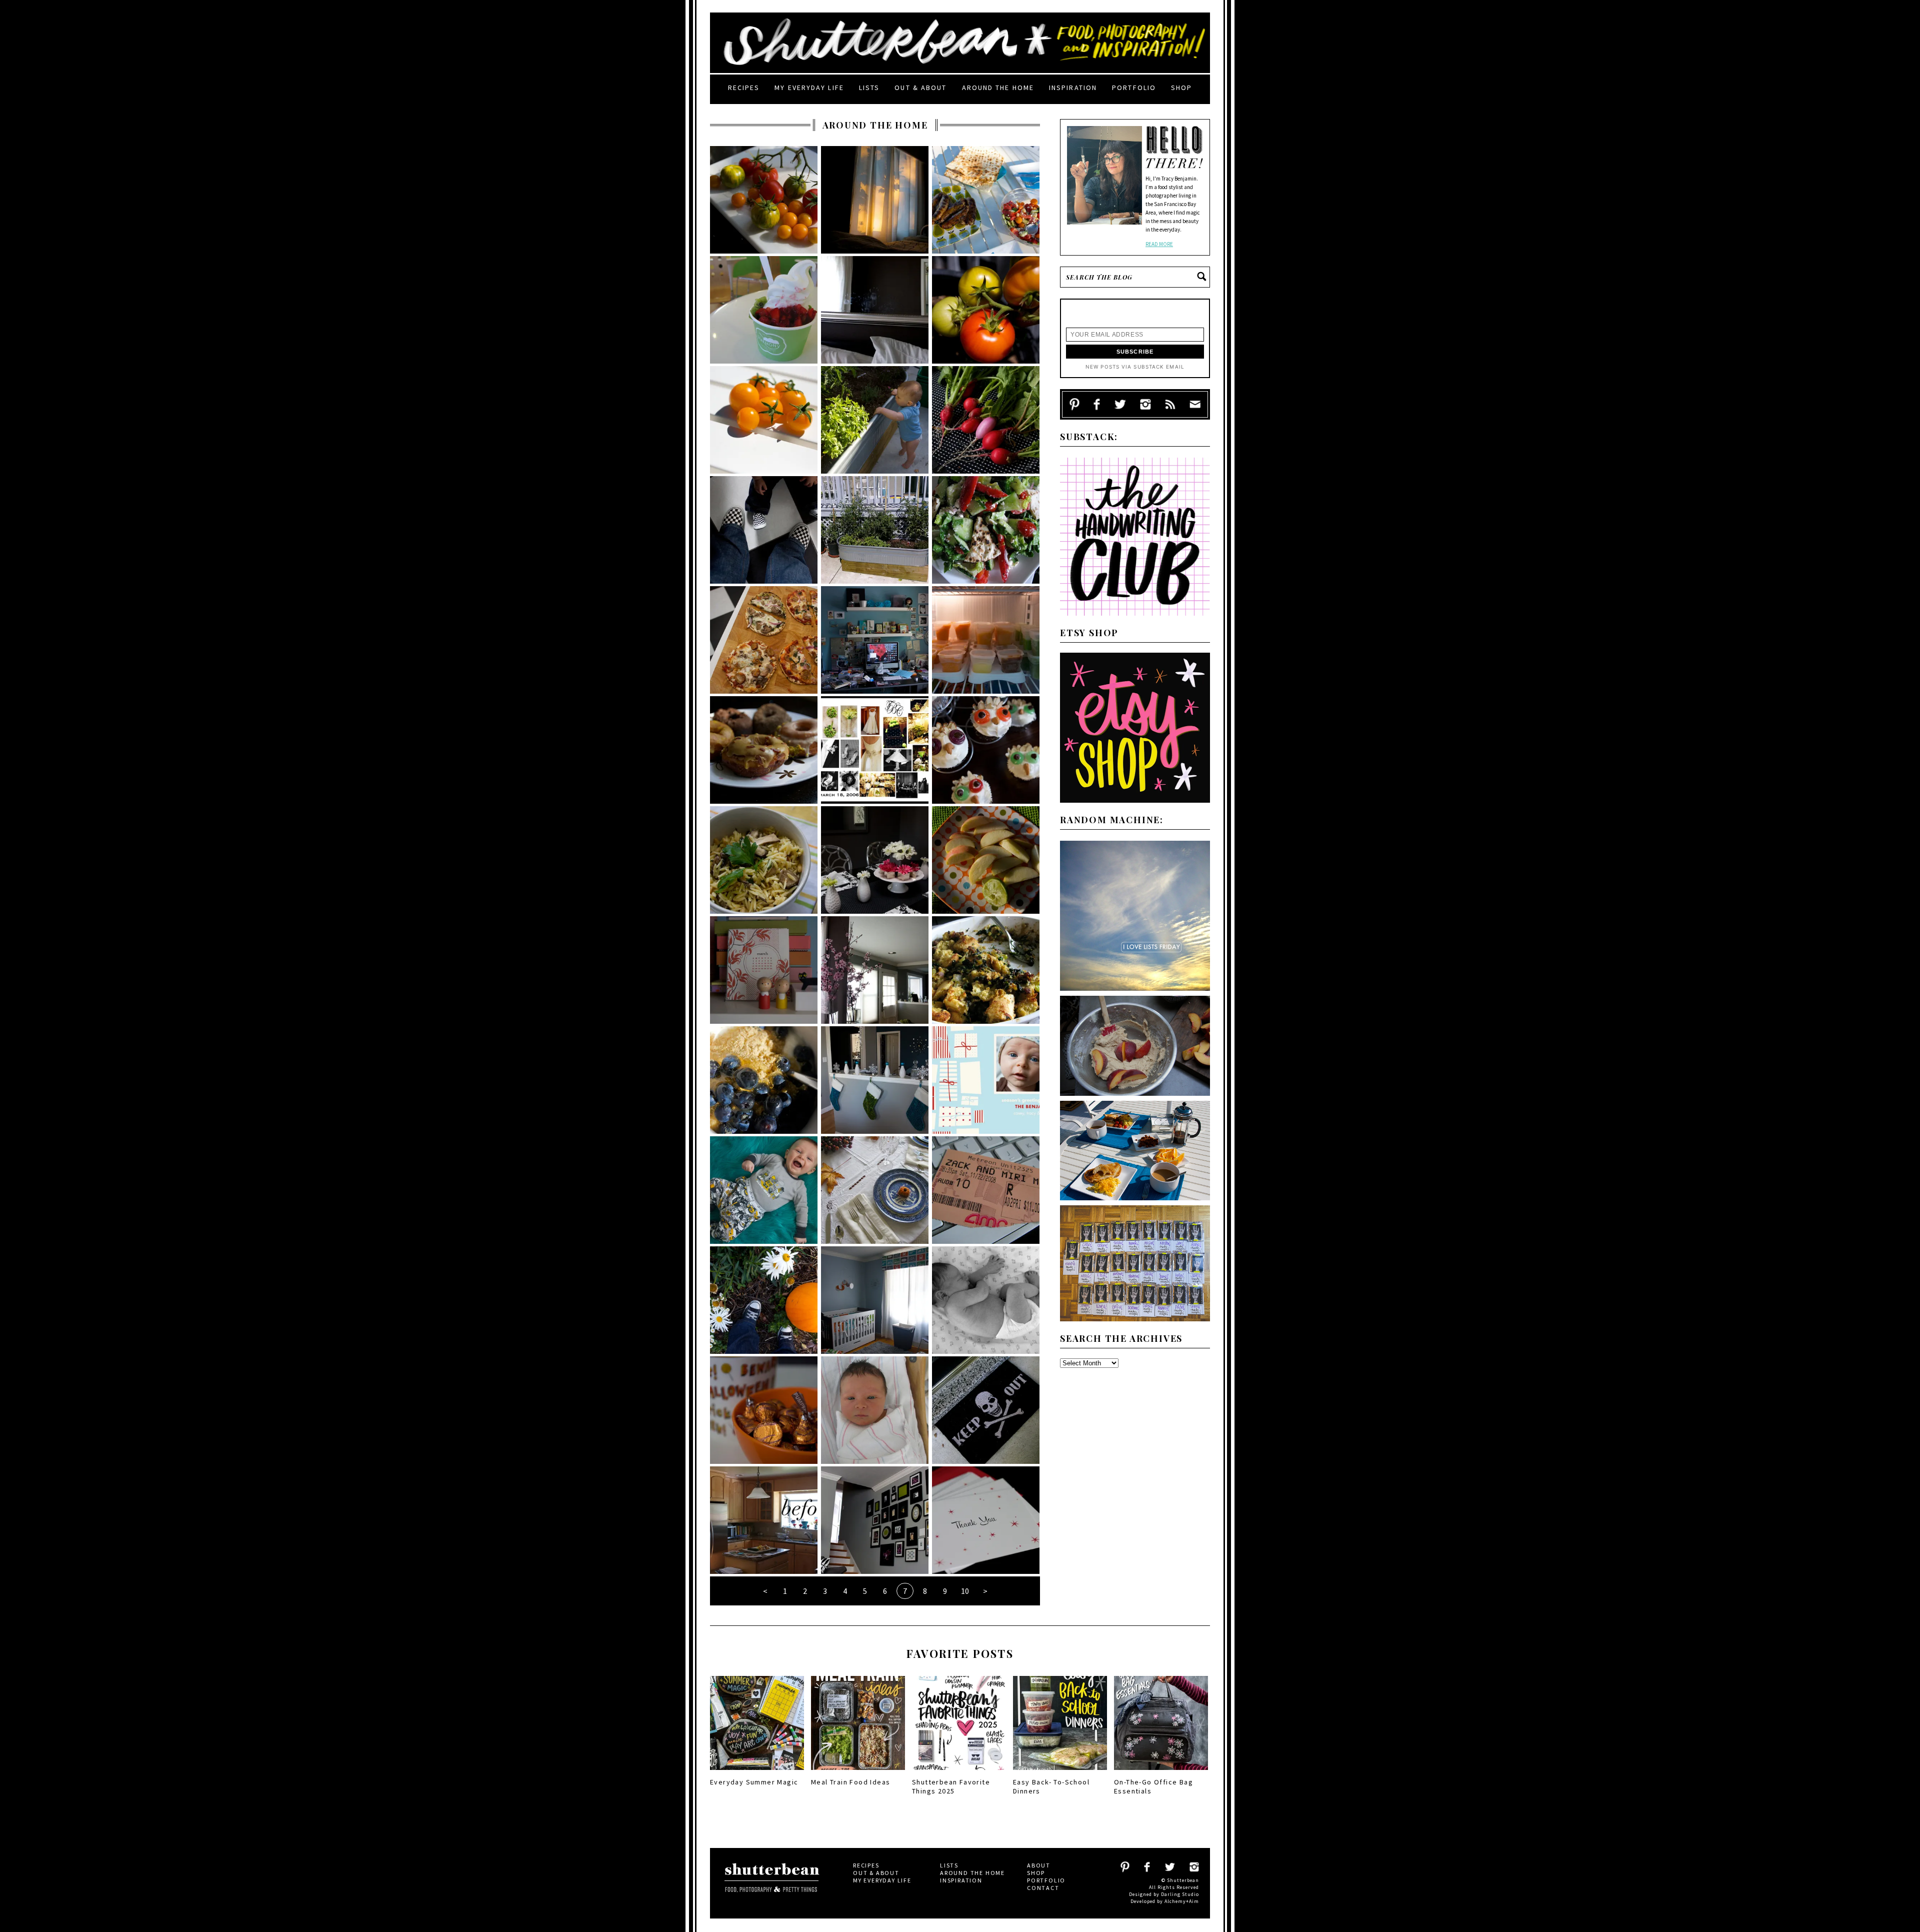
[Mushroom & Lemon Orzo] (764, 860)
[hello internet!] (875, 1410)
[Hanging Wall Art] (875, 1520)
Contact (1043, 1888)
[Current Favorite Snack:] (986, 860)
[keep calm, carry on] (875, 200)
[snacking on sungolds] (764, 420)
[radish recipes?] (986, 420)
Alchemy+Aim (1182, 1901)
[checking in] (875, 420)
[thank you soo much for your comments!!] (986, 1300)
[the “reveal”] (764, 1520)
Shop (1181, 88)
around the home (998, 88)
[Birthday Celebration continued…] (875, 860)
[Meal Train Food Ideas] (858, 1773)
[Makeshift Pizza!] (764, 640)
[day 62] (875, 530)
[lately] (986, 530)
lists (869, 88)
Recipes (744, 88)
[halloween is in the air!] (986, 1410)
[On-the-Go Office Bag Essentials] (1161, 1773)
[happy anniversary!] (875, 750)
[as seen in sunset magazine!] (986, 970)
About (1039, 1865)
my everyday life (809, 88)
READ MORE (1159, 244)
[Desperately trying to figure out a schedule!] (764, 1080)
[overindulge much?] (764, 750)
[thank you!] (986, 1520)
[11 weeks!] (764, 1190)
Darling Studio (1180, 1894)
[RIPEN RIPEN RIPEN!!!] (986, 310)
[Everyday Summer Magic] (757, 1773)
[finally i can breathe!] (875, 640)
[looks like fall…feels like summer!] (764, 1300)
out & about (920, 88)
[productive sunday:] (986, 640)
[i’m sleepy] (764, 310)
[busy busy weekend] (986, 1190)
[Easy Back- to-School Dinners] (1060, 1773)
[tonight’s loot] (764, 200)
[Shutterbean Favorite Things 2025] (959, 1773)
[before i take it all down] (875, 1080)
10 (965, 1591)
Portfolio (1134, 88)
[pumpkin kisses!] (764, 1410)
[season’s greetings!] (986, 1080)
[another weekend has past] (986, 750)
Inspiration (1073, 88)
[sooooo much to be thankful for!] (875, 1190)
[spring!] (875, 970)
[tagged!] (764, 530)
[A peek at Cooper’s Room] (875, 1300)
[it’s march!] (764, 970)
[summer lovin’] (986, 200)
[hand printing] (875, 310)
